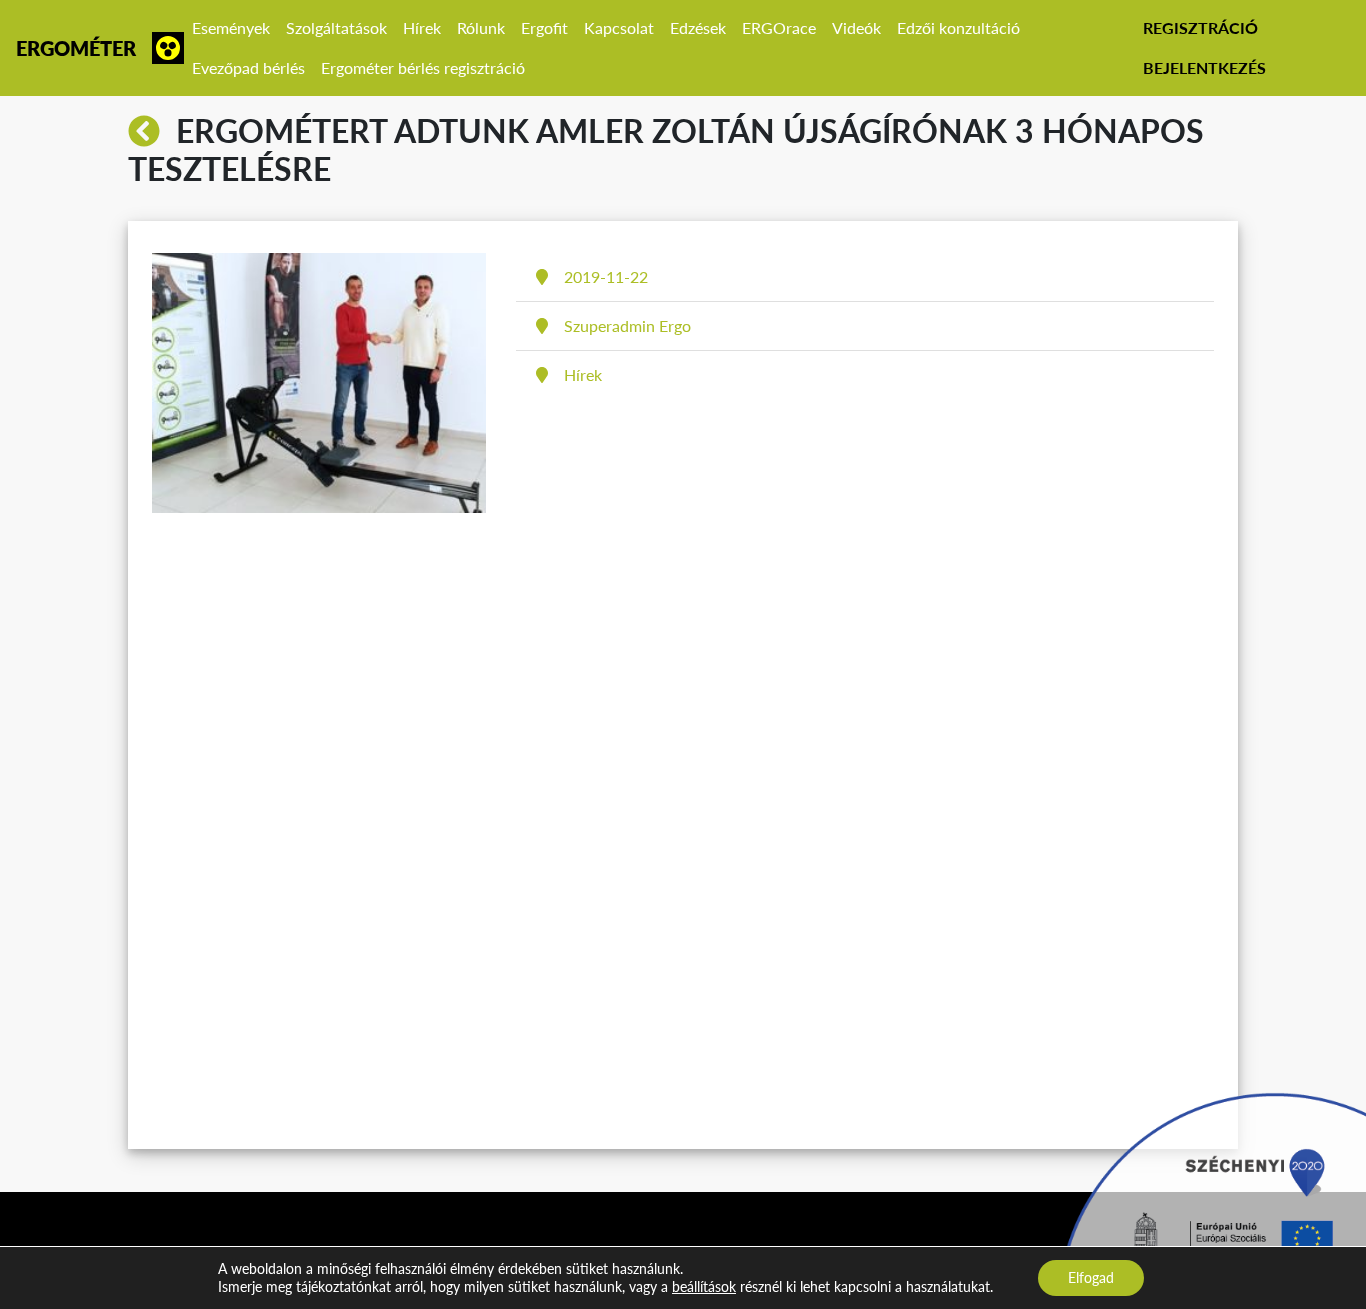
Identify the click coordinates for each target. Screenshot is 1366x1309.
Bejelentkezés (1204, 67)
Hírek (422, 27)
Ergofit (544, 27)
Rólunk (481, 27)
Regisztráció (1200, 27)
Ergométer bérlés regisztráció (423, 67)
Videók (856, 27)
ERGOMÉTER (76, 48)
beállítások (704, 1286)
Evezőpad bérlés (248, 67)
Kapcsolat (619, 27)
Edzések (698, 27)
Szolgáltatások (336, 27)
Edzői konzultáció (958, 27)
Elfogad (1091, 1277)
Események (231, 27)
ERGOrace (779, 27)
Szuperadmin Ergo (627, 325)
